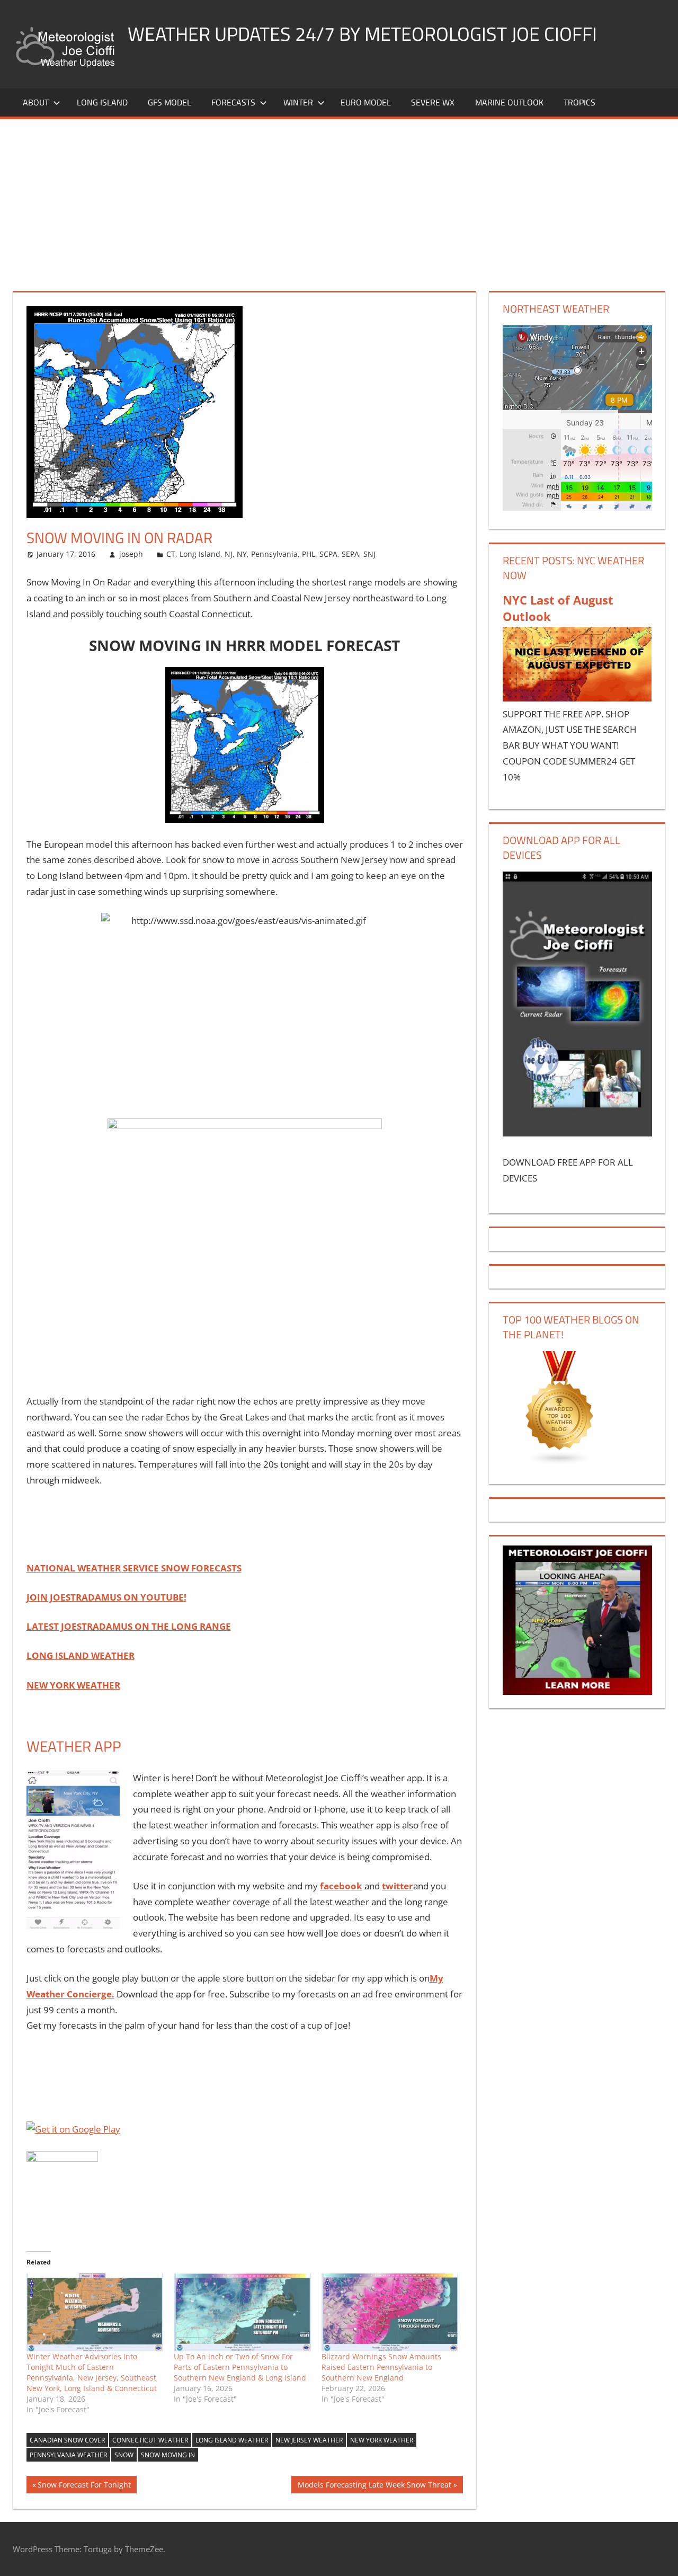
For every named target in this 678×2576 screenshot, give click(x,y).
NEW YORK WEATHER (73, 1685)
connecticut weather (150, 2440)
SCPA (328, 554)
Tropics (579, 102)
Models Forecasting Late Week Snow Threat (374, 2486)
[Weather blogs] (560, 1462)
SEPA (350, 554)
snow (124, 2455)
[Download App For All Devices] (577, 1133)
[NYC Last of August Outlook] (577, 698)
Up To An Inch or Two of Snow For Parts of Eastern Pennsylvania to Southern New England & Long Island (240, 2367)
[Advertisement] (339, 199)
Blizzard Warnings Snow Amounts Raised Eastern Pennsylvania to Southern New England (381, 2367)
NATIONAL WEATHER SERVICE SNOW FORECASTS (134, 1568)
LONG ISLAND (102, 102)
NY (242, 554)
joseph (131, 554)
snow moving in (168, 2455)
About (36, 102)
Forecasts (233, 102)
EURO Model (366, 102)
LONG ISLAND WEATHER (81, 1655)
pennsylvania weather (68, 2455)
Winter (298, 102)
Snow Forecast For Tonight (84, 2486)
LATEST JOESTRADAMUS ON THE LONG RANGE (129, 1626)
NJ (229, 554)
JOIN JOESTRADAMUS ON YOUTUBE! (106, 1597)
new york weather (382, 2440)
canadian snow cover (67, 2440)
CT (171, 554)
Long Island (200, 554)
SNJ (369, 554)
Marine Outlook (509, 102)
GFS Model (169, 102)
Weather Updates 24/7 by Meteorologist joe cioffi (362, 34)
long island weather (232, 2440)
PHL (309, 554)
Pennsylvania (274, 554)
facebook (341, 1886)
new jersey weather (309, 2440)
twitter (398, 1886)
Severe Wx (433, 102)
